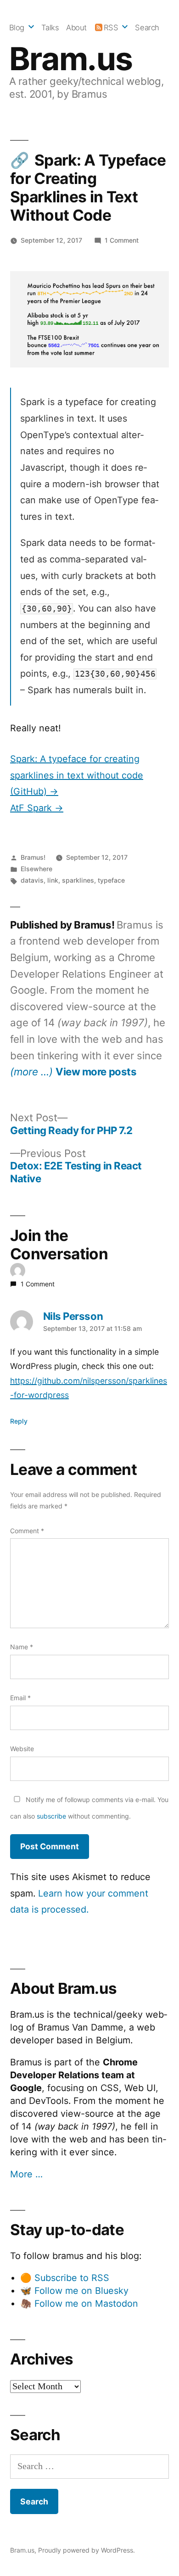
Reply (19, 1421)
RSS (111, 28)
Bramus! (33, 857)
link (53, 880)
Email (20, 1698)
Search (147, 28)
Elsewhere (36, 869)
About (76, 28)
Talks (50, 28)
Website (22, 1749)
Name (22, 1647)
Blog (17, 28)
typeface (111, 880)
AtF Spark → (37, 808)
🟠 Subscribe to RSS (65, 2278)
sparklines (78, 880)
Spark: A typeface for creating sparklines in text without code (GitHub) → (77, 775)
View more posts (96, 1072)
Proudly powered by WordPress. (87, 2550)
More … (26, 2174)
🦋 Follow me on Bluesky (74, 2291)
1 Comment (122, 240)
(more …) (31, 1071)
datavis (32, 880)
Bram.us (71, 59)
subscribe (51, 1816)
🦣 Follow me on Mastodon (79, 2303)
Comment (27, 1531)
